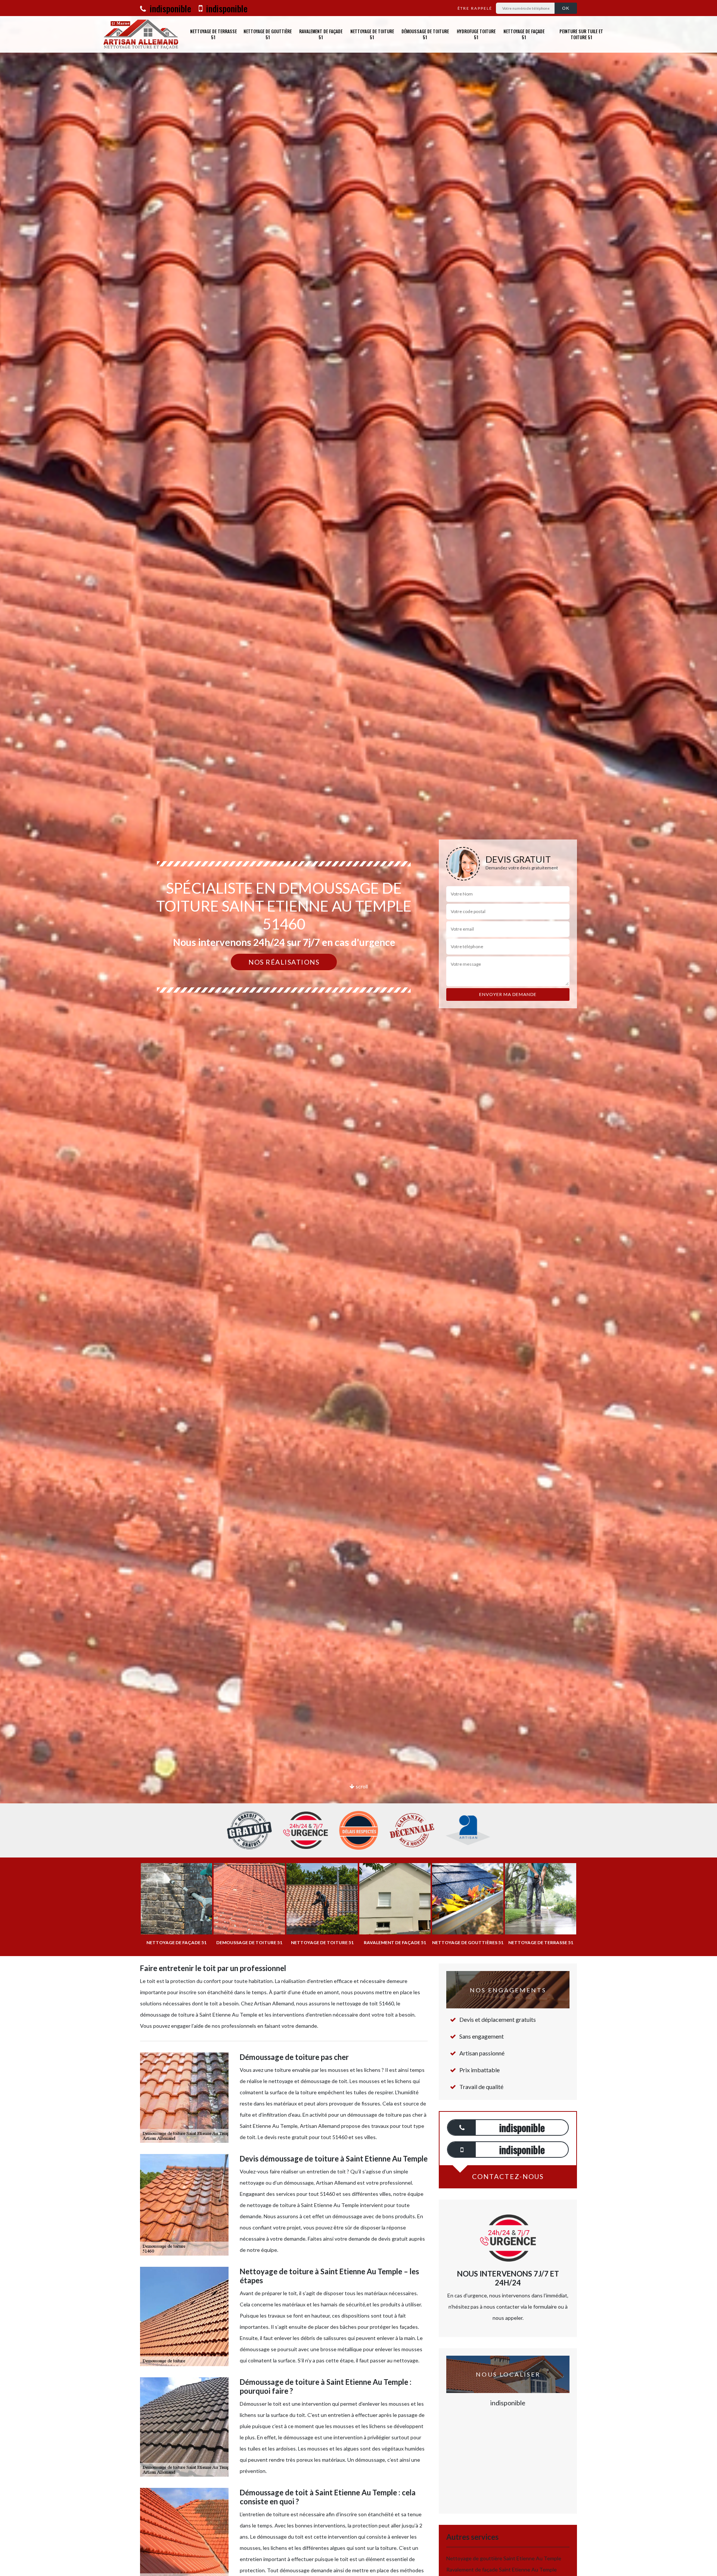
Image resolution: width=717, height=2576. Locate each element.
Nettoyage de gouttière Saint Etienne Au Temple (504, 2558)
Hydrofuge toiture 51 (476, 34)
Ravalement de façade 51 (321, 34)
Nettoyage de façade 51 (524, 34)
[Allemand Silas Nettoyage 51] (141, 34)
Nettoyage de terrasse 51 (213, 34)
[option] (358, 1030)
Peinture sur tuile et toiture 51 (581, 34)
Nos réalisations (284, 962)
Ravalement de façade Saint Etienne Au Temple (502, 2569)
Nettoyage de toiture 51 (372, 34)
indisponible (169, 8)
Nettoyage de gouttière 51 (268, 34)
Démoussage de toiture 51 (425, 34)
